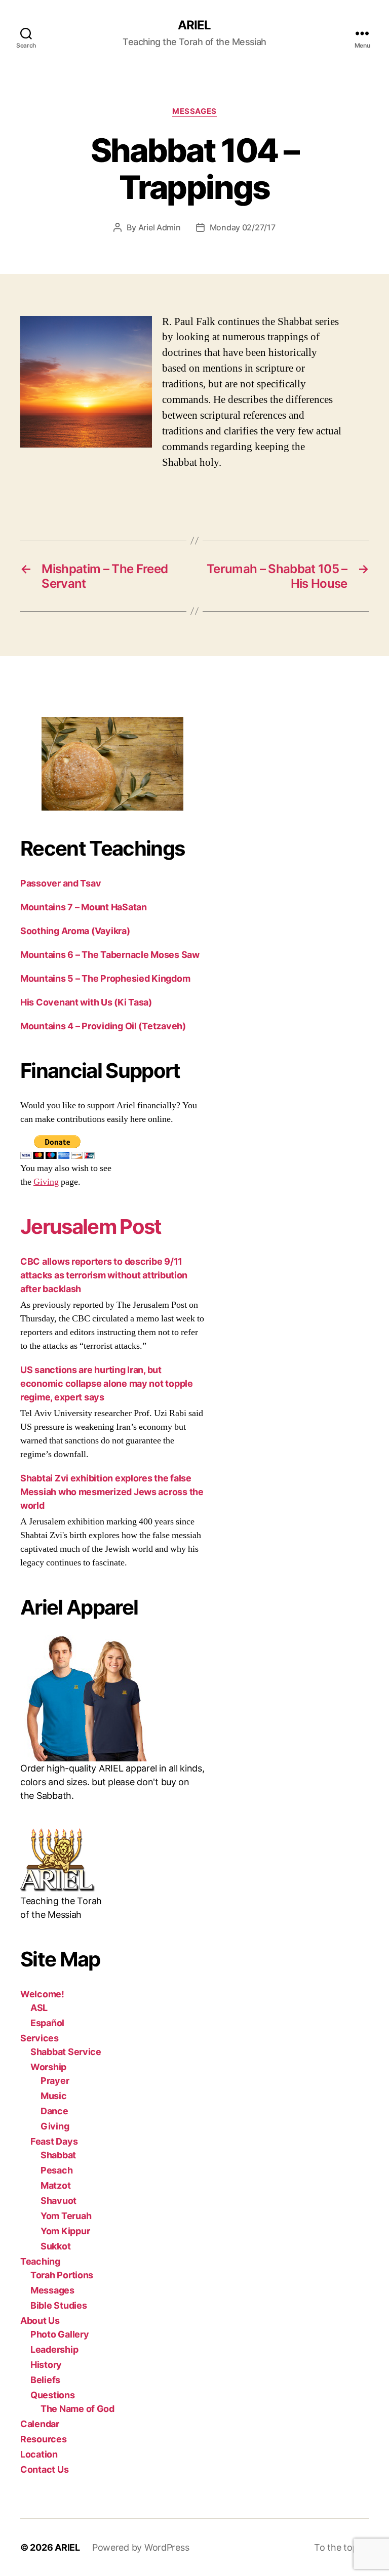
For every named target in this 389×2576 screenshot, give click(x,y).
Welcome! (42, 1994)
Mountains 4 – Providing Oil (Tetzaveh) (103, 1026)
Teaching (40, 2261)
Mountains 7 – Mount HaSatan (84, 907)
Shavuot (59, 2201)
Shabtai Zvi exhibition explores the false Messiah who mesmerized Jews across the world (112, 1492)
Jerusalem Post (91, 1226)
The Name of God (77, 2409)
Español (47, 2023)
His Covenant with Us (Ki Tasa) (86, 1002)
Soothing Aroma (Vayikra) (75, 931)
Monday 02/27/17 (243, 227)
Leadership (54, 2349)
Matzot (55, 2185)
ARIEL (194, 25)
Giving (46, 1182)
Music (54, 2096)
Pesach (56, 2170)
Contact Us (44, 2469)
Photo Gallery (60, 2334)
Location (39, 2454)
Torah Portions (62, 2275)
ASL (39, 2008)
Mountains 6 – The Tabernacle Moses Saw (110, 955)
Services (40, 2038)
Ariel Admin (160, 227)
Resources (44, 2439)
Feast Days (54, 2141)
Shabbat (58, 2155)
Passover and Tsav (61, 883)
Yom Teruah (66, 2216)
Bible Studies (59, 2305)
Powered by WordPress (141, 2547)
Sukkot (55, 2246)
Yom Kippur (65, 2231)
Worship (48, 2067)
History (46, 2365)
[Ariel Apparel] (112, 1698)
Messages (194, 111)
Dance (54, 2111)
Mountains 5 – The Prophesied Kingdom (105, 978)
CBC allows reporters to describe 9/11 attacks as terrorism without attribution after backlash (104, 1275)
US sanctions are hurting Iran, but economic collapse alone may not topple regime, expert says (107, 1383)
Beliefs (45, 2380)
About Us (40, 2321)
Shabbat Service (66, 2052)
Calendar (40, 2424)
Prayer (55, 2081)
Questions (53, 2395)
